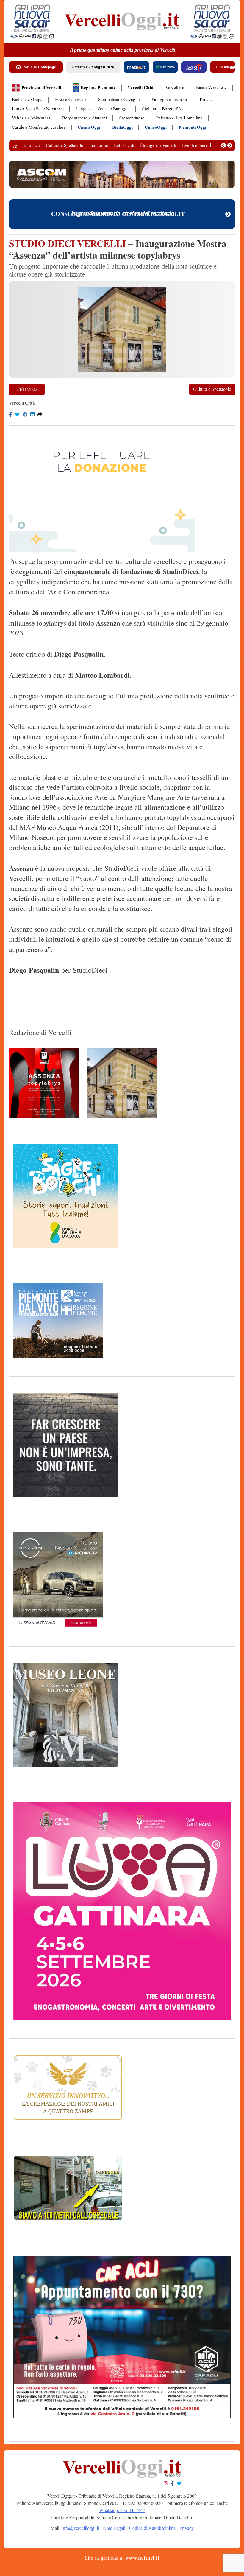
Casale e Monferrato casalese (39, 127)
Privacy (187, 2528)
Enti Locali (124, 145)
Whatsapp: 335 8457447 (122, 2510)
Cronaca (32, 145)
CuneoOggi (156, 127)
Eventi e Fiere (195, 145)
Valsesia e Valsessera (31, 118)
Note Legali (114, 2528)
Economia (99, 145)
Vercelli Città (141, 88)
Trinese (206, 100)
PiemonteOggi (192, 127)
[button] (223, 145)
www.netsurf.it (142, 2558)
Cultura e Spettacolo (65, 145)
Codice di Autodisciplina (152, 2528)
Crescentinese (132, 118)
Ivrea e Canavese (70, 100)
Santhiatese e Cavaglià (119, 100)
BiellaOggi (122, 127)
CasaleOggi (89, 127)
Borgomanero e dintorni (85, 118)
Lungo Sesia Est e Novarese (38, 109)
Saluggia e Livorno (169, 100)
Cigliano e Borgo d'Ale (163, 109)
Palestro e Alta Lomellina (179, 118)
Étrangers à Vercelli (158, 145)
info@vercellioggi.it (80, 2528)
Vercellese (175, 88)
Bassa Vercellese (211, 88)
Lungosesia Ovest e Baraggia (103, 109)
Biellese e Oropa (27, 100)
